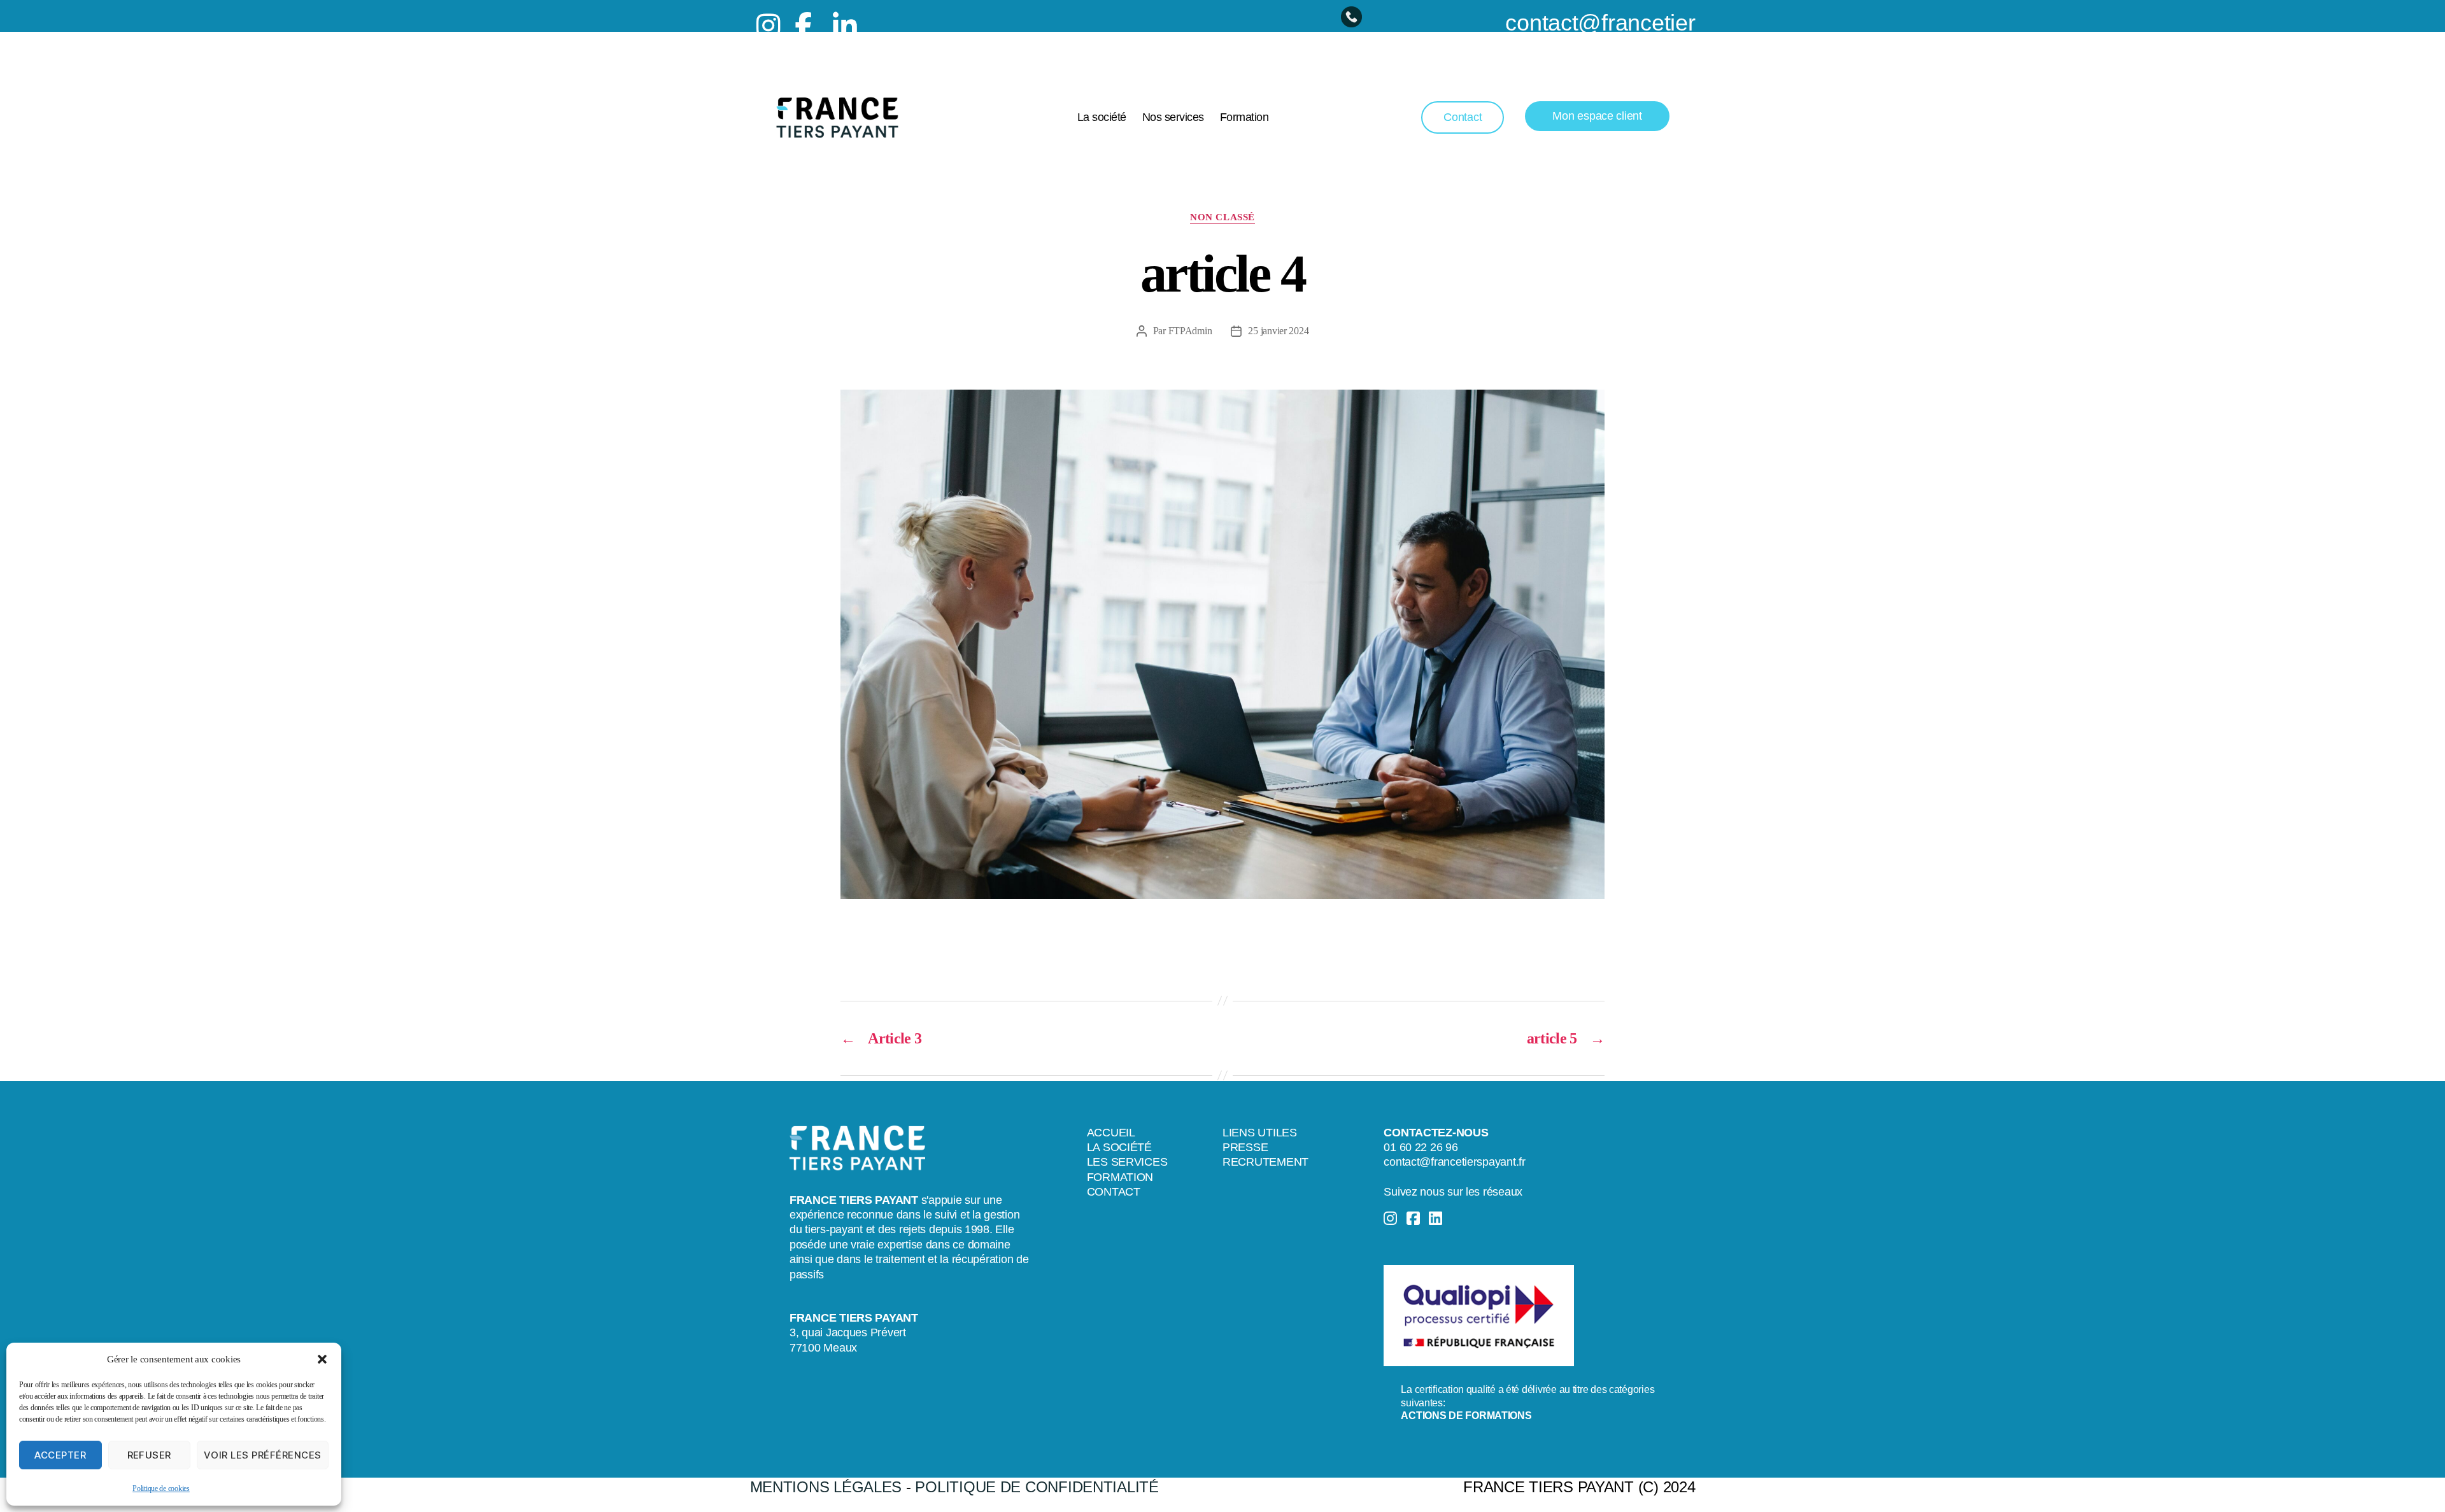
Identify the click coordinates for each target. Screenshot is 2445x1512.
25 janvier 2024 (1278, 331)
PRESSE (1245, 1147)
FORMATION (1120, 1177)
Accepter (60, 1455)
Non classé (1222, 217)
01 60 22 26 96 (1421, 1147)
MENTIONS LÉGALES (826, 1487)
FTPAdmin (1190, 331)
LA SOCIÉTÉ (1119, 1147)
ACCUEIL (1111, 1133)
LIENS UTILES (1260, 1133)
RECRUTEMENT (1265, 1162)
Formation (1244, 117)
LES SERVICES (1127, 1162)
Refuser (150, 1455)
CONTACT (1114, 1192)
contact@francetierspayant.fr (1454, 1162)
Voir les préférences (263, 1455)
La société (1102, 117)
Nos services (1173, 117)
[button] (322, 1359)
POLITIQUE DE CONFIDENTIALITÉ (1037, 1487)
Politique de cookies (161, 1488)
